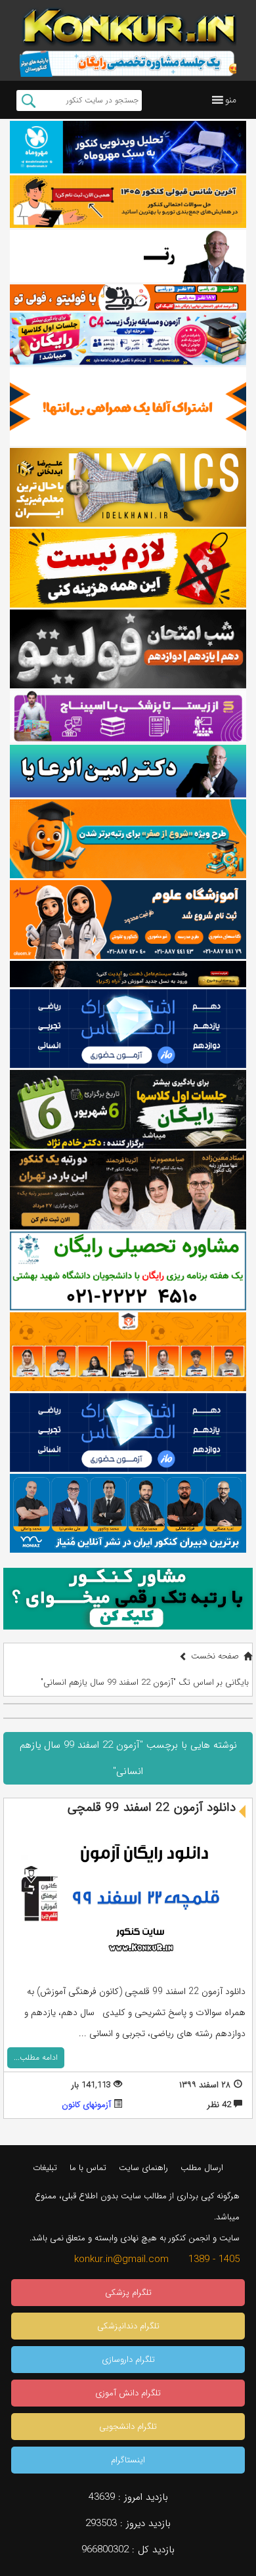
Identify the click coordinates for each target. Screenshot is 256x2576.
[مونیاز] (128, 1513)
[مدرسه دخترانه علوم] (128, 920)
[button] (231, 100)
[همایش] (128, 1190)
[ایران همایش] (128, 1271)
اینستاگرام (128, 2460)
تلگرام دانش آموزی (128, 2393)
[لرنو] (128, 568)
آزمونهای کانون (86, 2105)
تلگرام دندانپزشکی (128, 2326)
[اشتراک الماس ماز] (128, 1029)
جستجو (29, 100)
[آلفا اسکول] (128, 407)
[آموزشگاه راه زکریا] (128, 974)
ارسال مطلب (202, 2168)
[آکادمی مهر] (128, 1352)
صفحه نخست (215, 1656)
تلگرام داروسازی (128, 2360)
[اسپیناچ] (128, 717)
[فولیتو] (128, 298)
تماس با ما (88, 2168)
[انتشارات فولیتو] (128, 649)
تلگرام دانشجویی (128, 2427)
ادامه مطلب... (36, 2057)
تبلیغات (45, 2168)
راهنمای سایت (143, 2168)
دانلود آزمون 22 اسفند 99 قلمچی (152, 1808)
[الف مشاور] (128, 839)
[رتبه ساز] (128, 256)
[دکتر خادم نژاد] (128, 1109)
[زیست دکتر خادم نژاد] (128, 339)
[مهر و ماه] (128, 147)
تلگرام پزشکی (128, 2293)
